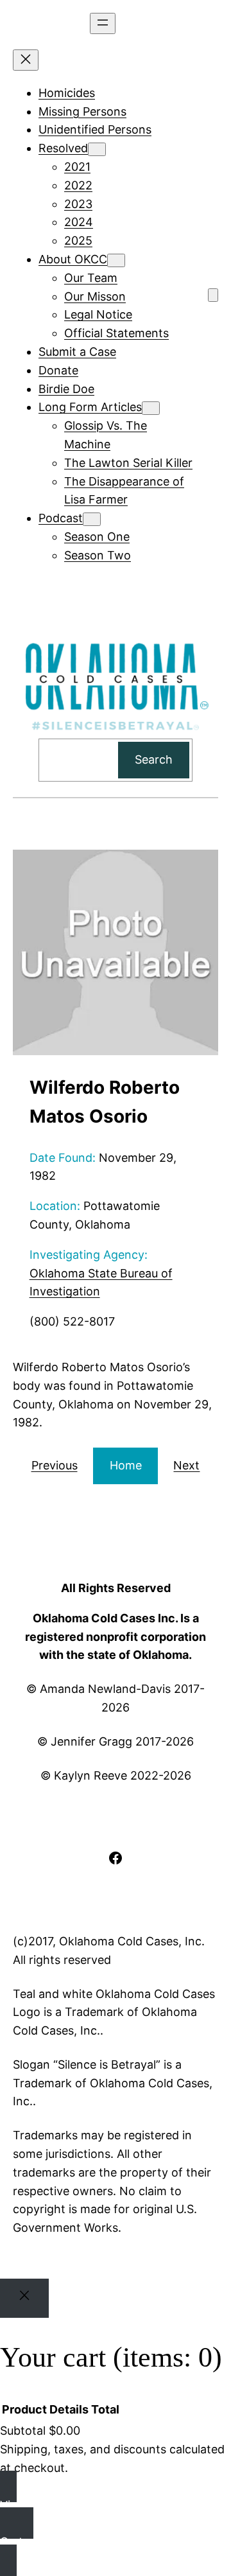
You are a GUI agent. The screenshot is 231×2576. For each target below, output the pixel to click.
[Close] (24, 2298)
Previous (55, 1465)
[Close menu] (26, 60)
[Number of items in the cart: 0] (213, 295)
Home (126, 1465)
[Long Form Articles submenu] (151, 408)
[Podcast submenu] (92, 519)
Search (154, 759)
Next (186, 1465)
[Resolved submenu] (97, 149)
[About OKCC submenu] (116, 260)
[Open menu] (103, 23)
